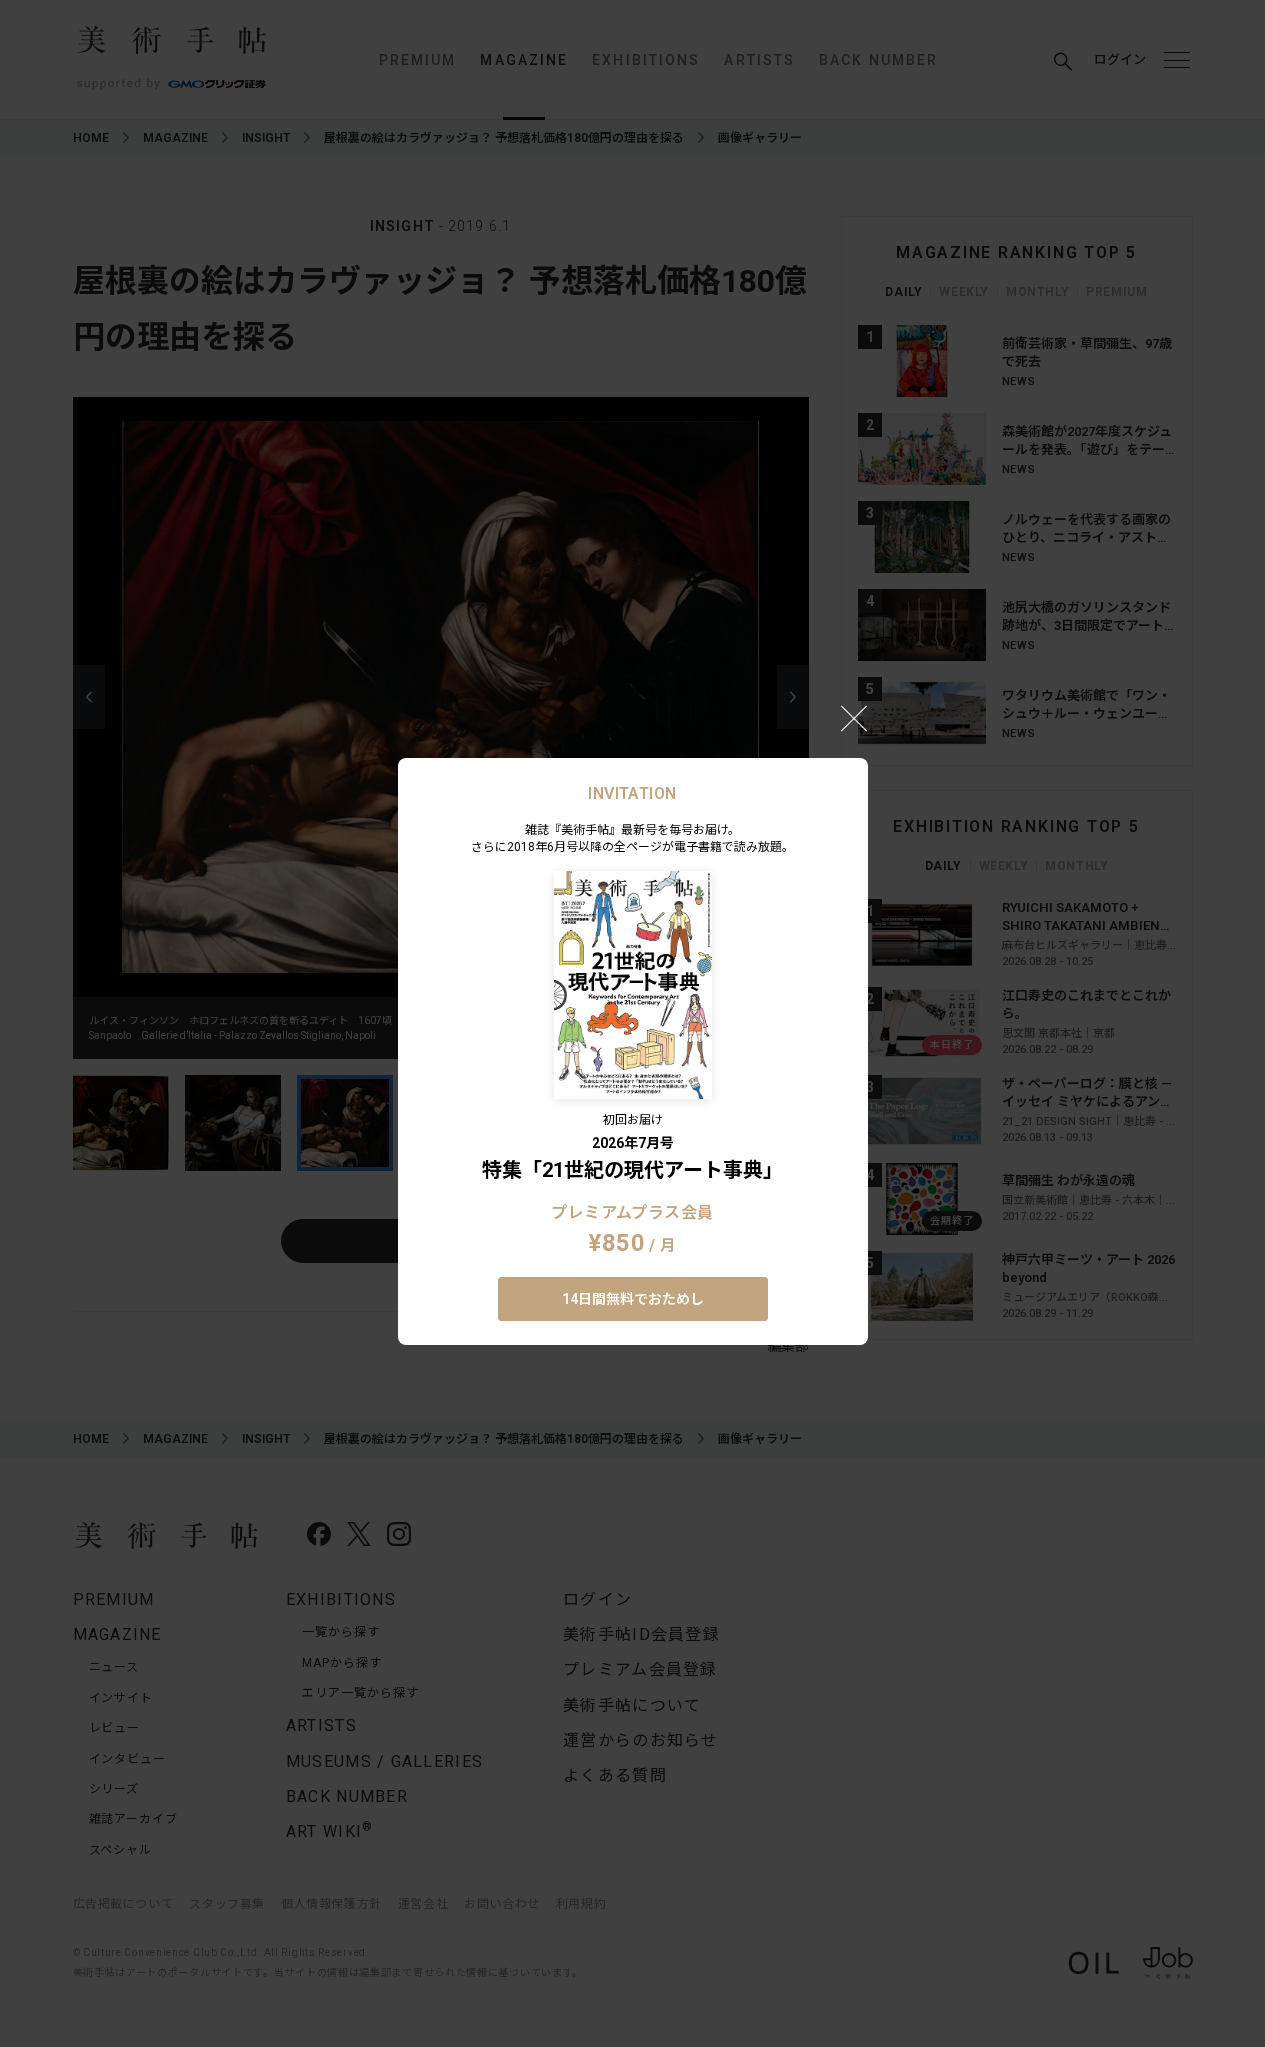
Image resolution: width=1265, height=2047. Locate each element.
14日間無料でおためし (633, 1299)
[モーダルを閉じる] (854, 718)
